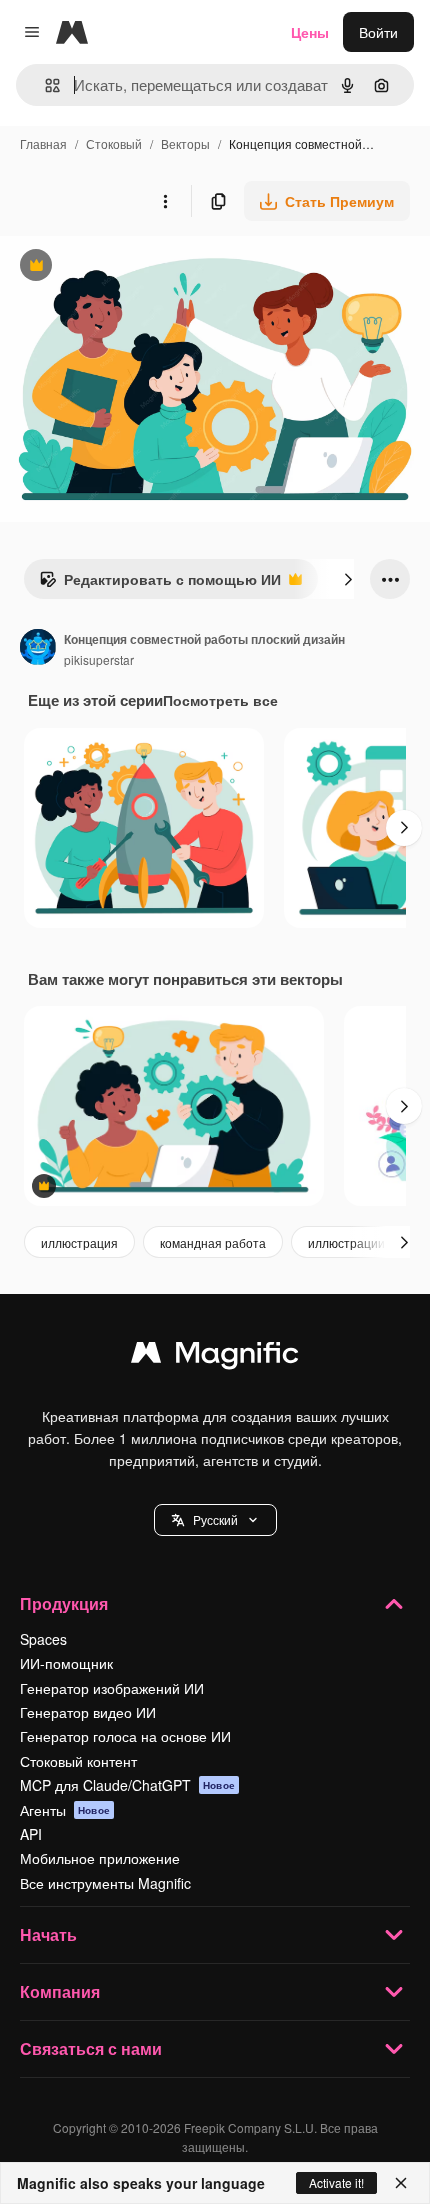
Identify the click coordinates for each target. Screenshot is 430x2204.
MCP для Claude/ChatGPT (127, 1785)
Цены (310, 32)
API (31, 1834)
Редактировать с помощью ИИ (160, 584)
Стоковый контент (78, 1761)
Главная (43, 143)
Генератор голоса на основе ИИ (125, 1736)
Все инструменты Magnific (105, 1883)
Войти (378, 32)
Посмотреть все (220, 700)
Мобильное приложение (100, 1858)
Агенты (65, 1810)
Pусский (215, 1519)
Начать (48, 1934)
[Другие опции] (165, 201)
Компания (60, 1991)
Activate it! (336, 2182)
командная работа (213, 1242)
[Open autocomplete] (44, 85)
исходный (134, 267)
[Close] (401, 2183)
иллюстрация (79, 1242)
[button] (215, 1520)
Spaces (43, 1639)
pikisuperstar (99, 659)
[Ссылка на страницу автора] (38, 649)
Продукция (64, 1603)
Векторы (185, 143)
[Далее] (348, 579)
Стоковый (114, 143)
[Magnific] (215, 1357)
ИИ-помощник (66, 1663)
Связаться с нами (91, 2048)
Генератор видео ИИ (88, 1712)
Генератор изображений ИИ (112, 1688)
